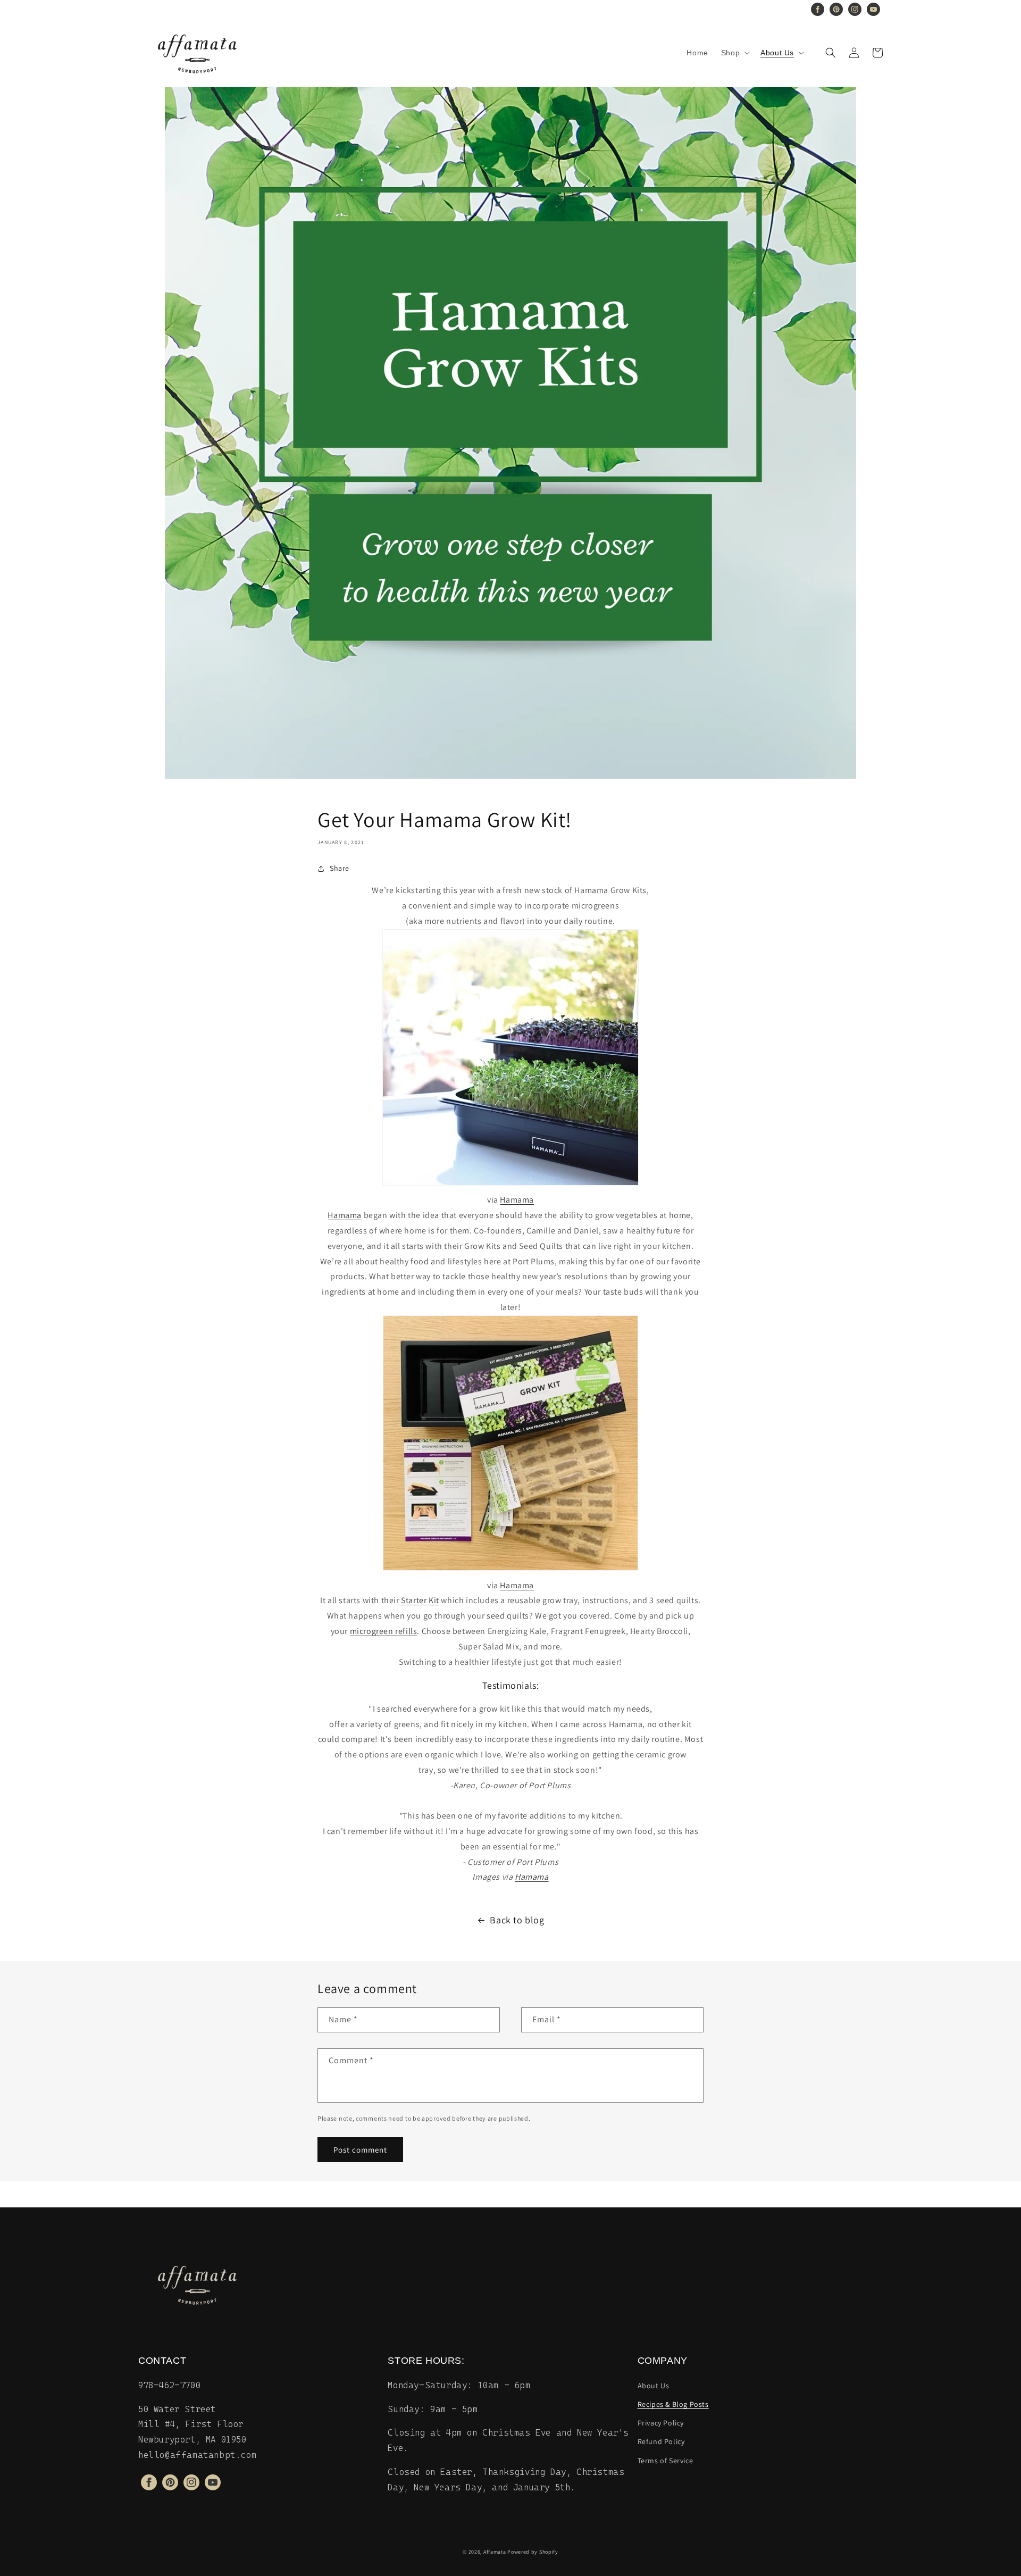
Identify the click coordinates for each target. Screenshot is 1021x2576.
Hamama (517, 1200)
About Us (654, 2386)
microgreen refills (384, 1631)
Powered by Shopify (533, 2552)
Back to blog (517, 1920)
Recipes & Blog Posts (673, 2404)
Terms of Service (666, 2461)
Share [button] (340, 868)
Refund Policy (661, 2441)
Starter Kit (420, 1600)
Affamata (495, 2552)
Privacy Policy (661, 2423)
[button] (734, 53)
